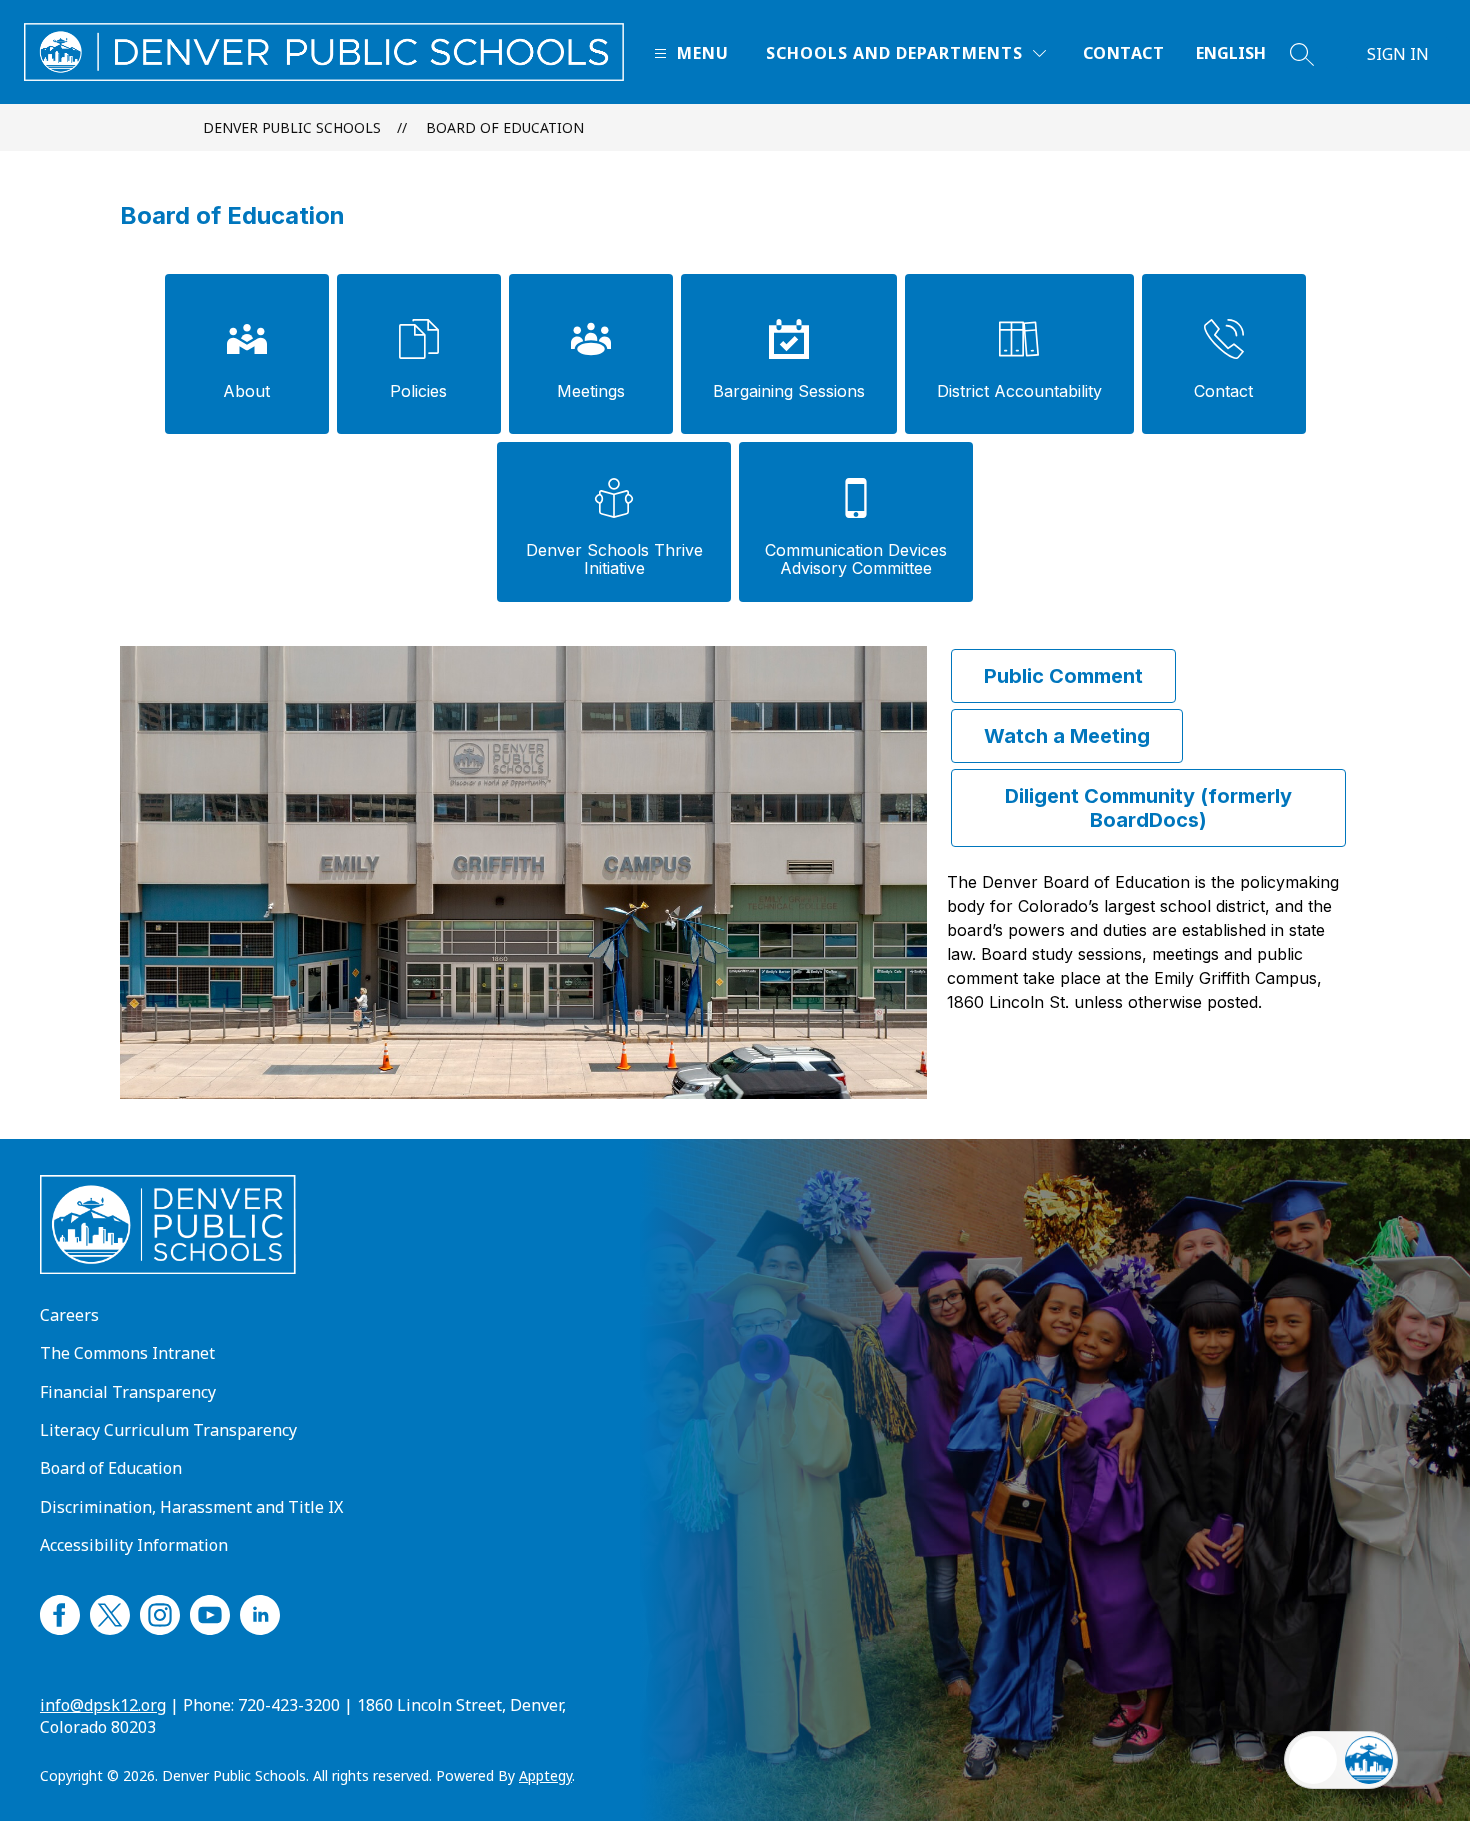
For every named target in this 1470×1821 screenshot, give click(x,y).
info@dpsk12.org (103, 1705)
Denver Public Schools (292, 127)
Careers (69, 1315)
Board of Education (505, 127)
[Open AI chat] (1369, 1760)
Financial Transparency (128, 1392)
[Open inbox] (1313, 1760)
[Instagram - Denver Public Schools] (160, 1612)
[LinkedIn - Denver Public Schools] (260, 1612)
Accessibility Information (134, 1545)
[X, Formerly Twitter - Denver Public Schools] (110, 1612)
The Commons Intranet (127, 1353)
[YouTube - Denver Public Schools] (210, 1612)
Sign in (1398, 54)
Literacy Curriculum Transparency (168, 1430)
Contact (1123, 53)
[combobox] (1243, 53)
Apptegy (545, 1775)
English (1231, 53)
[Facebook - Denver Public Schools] (60, 1612)
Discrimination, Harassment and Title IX (191, 1507)
